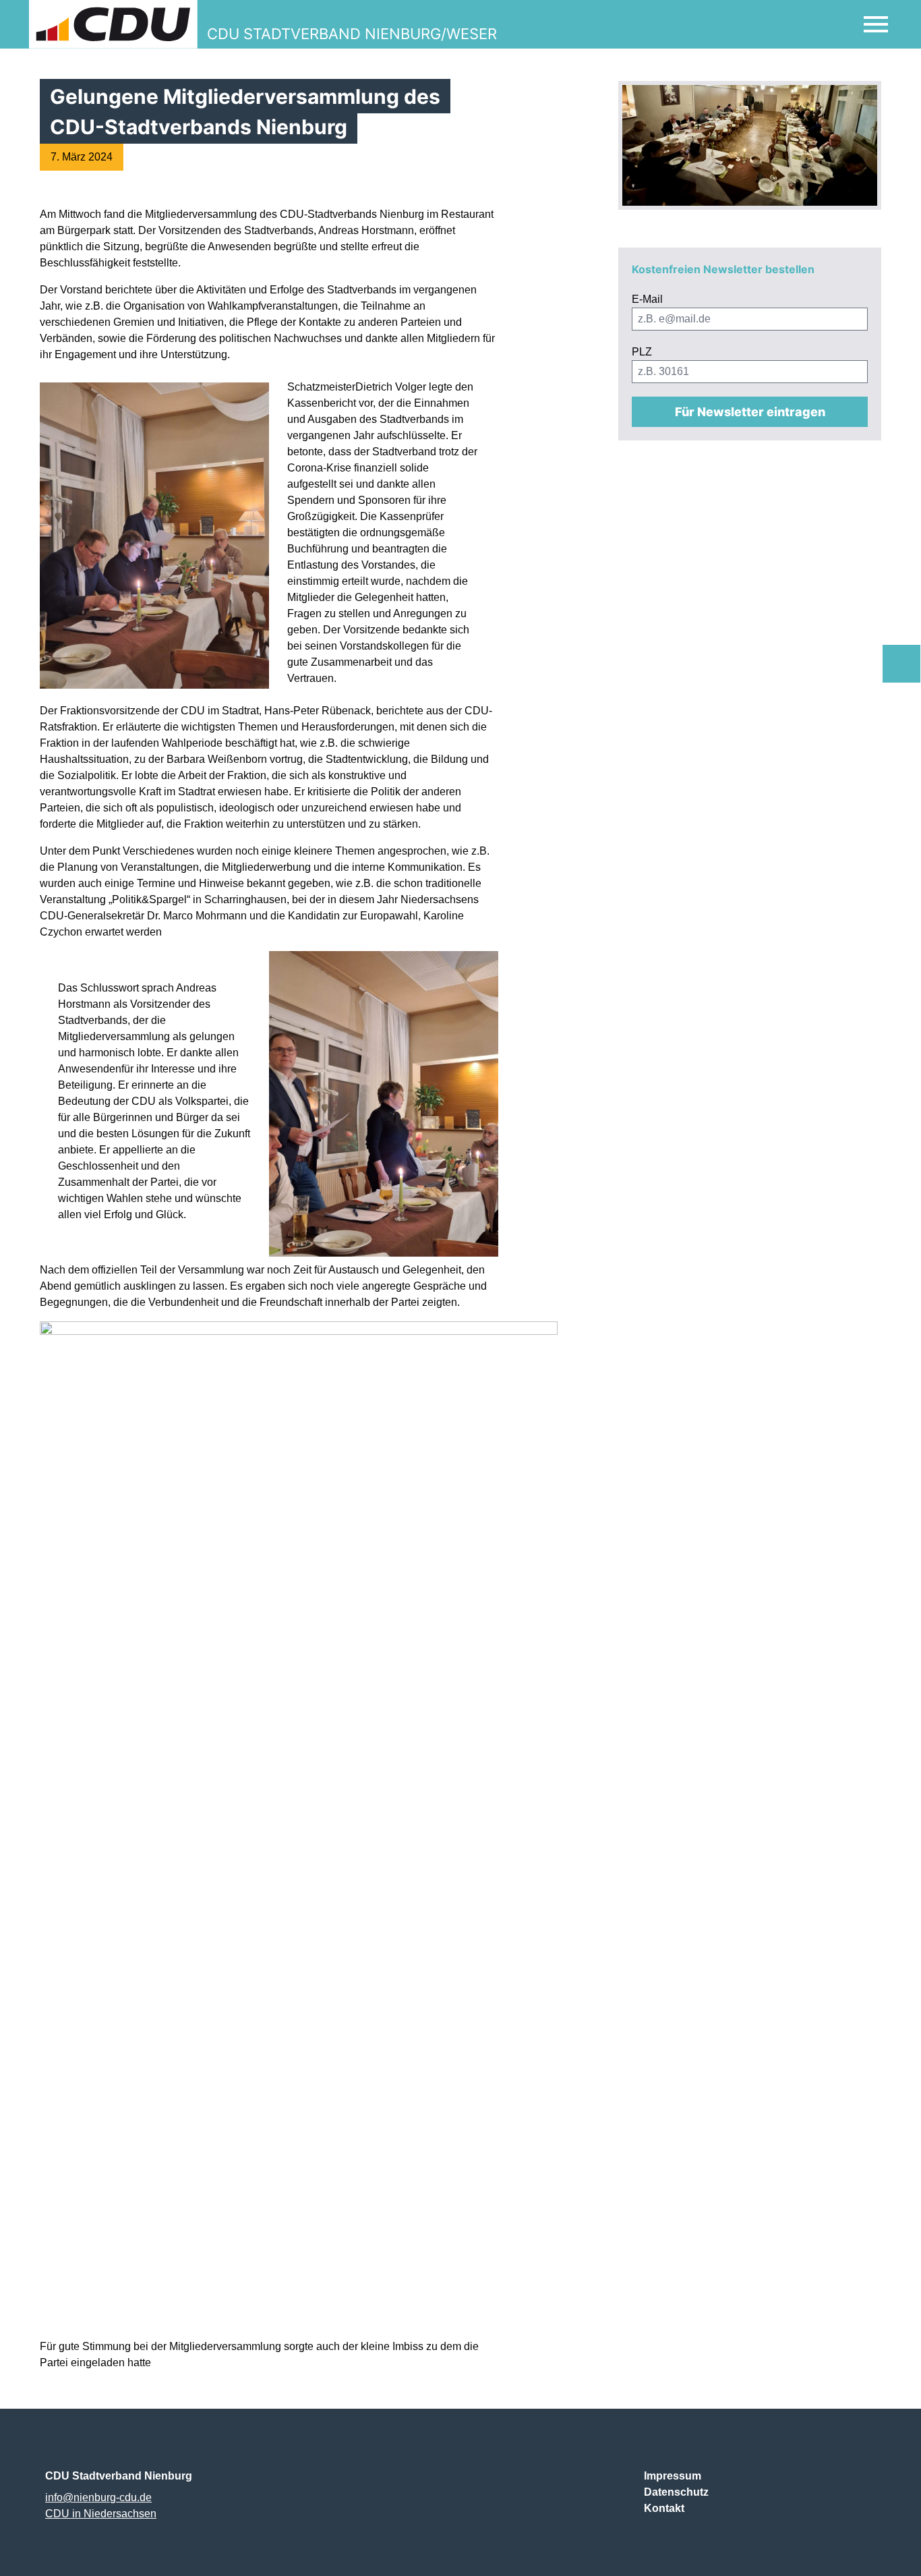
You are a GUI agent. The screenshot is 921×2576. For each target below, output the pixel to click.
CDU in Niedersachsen (101, 2514)
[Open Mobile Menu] (876, 24)
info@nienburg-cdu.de (98, 2497)
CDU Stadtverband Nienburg (119, 2476)
